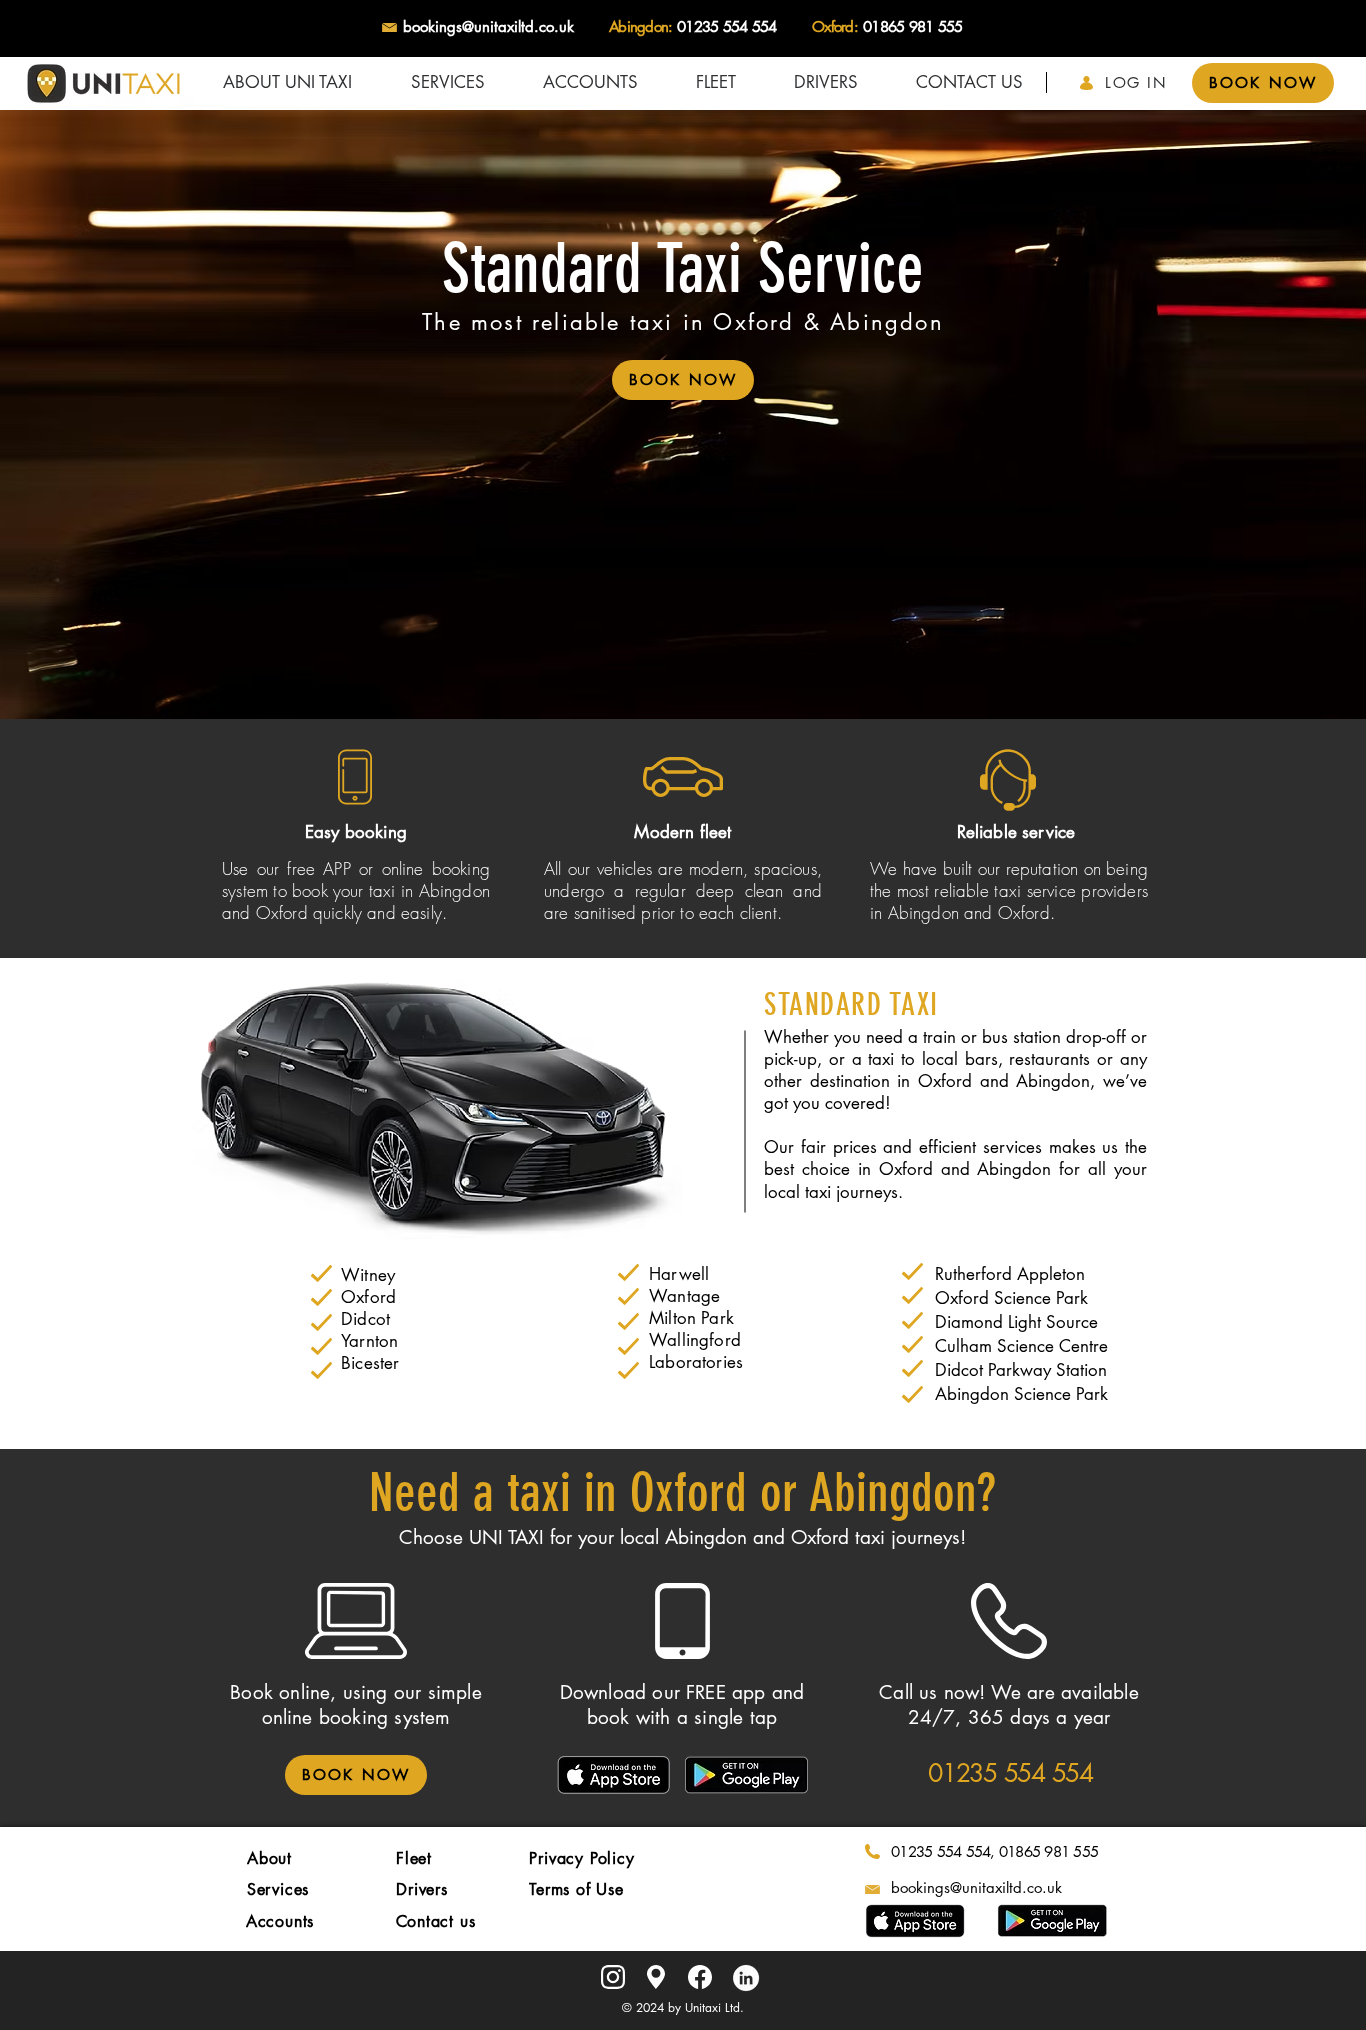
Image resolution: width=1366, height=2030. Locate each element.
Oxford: (835, 26)
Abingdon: (640, 26)
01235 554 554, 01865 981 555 (994, 1851)
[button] (447, 82)
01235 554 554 (726, 26)
